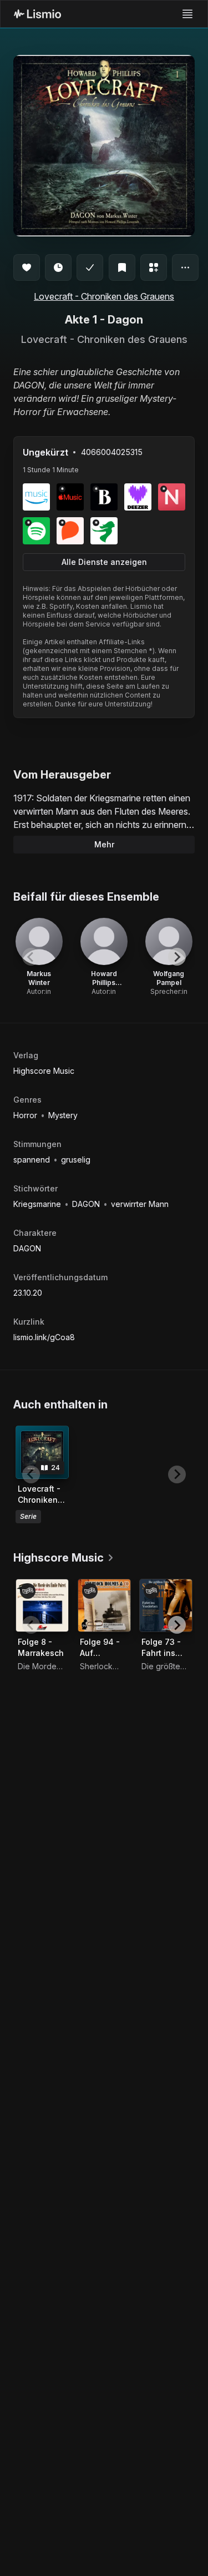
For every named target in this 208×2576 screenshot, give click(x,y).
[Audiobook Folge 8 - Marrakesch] (42, 1605)
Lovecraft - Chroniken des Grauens (104, 296)
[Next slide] (177, 957)
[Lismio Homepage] (37, 14)
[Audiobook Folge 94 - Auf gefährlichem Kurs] (104, 1605)
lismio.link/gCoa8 (44, 1337)
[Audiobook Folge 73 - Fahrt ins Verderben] (166, 1605)
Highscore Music (44, 1071)
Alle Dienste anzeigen (104, 562)
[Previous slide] (31, 957)
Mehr (104, 844)
